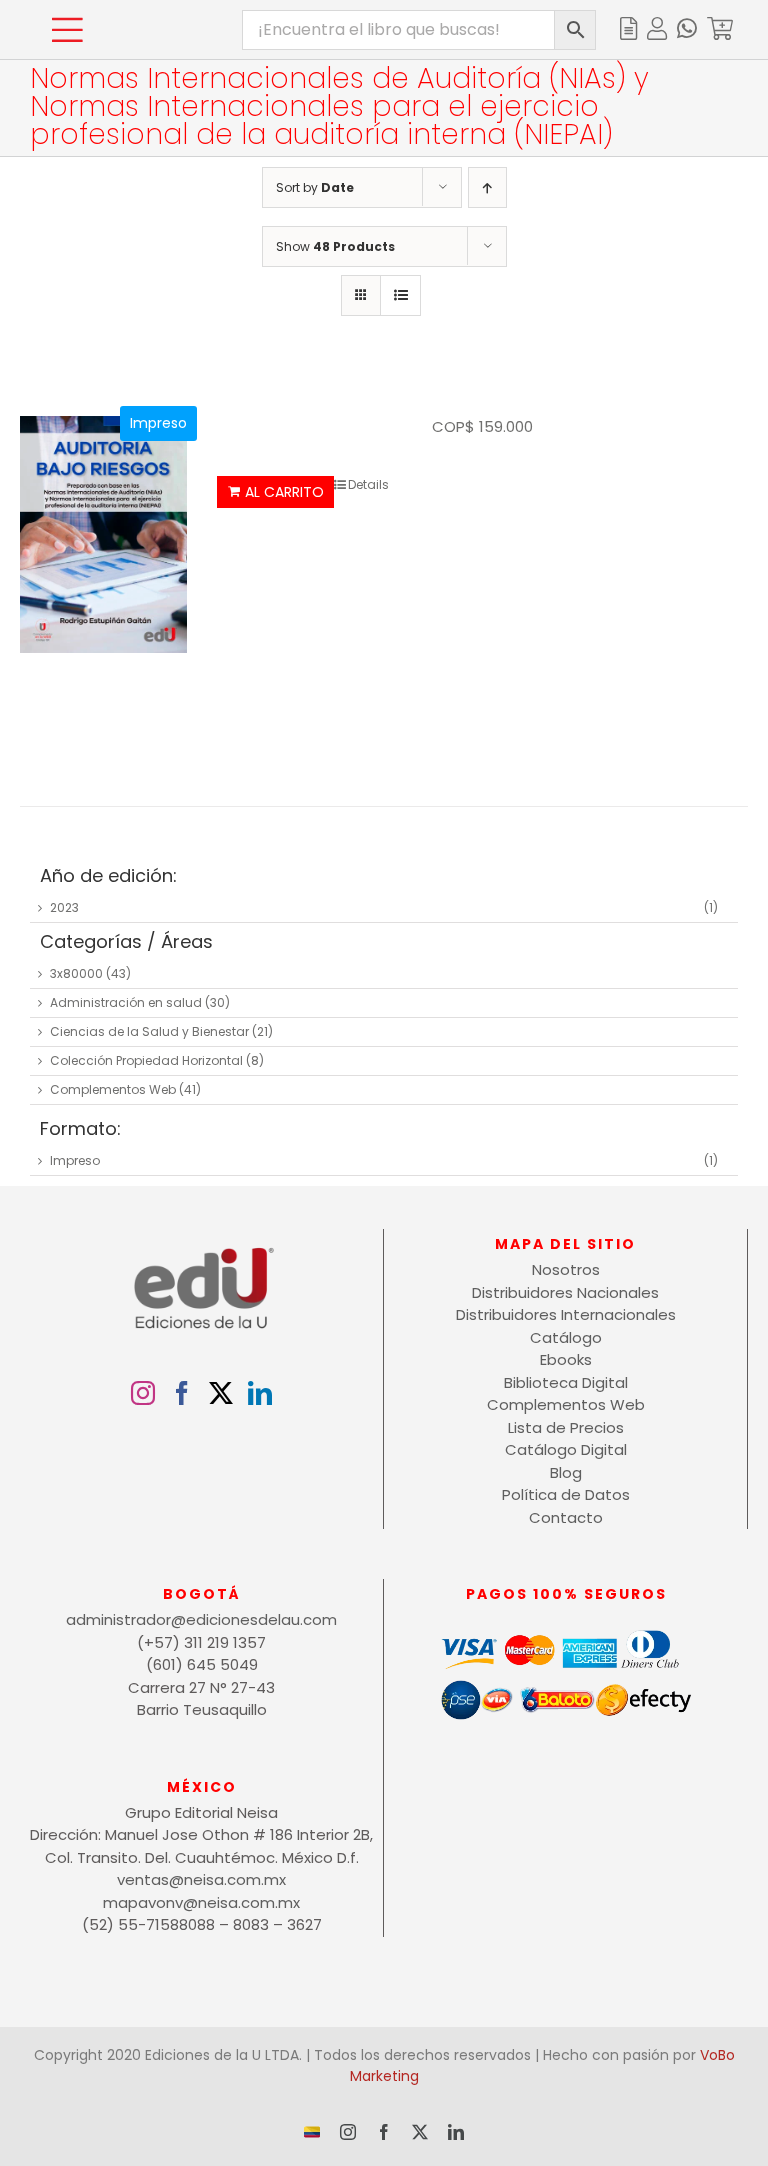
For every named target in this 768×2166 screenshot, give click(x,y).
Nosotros (566, 1269)
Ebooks (566, 1359)
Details (368, 484)
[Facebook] (182, 1393)
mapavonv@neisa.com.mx (201, 1902)
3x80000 (76, 973)
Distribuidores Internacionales (566, 1314)
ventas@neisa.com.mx (201, 1879)
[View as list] (400, 295)
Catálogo (566, 1337)
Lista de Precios (566, 1427)
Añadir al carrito (275, 492)
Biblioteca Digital (566, 1382)
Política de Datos (566, 1494)
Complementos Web (113, 1089)
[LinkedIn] (260, 1393)
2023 (64, 907)
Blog (566, 1472)
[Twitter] (221, 1393)
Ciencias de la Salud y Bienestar (149, 1031)
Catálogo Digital (566, 1449)
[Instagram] (143, 1393)
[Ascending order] (487, 187)
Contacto (566, 1517)
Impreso (75, 1160)
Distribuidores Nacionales (565, 1292)
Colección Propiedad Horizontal (146, 1060)
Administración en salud (126, 1002)
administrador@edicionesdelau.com (201, 1619)
